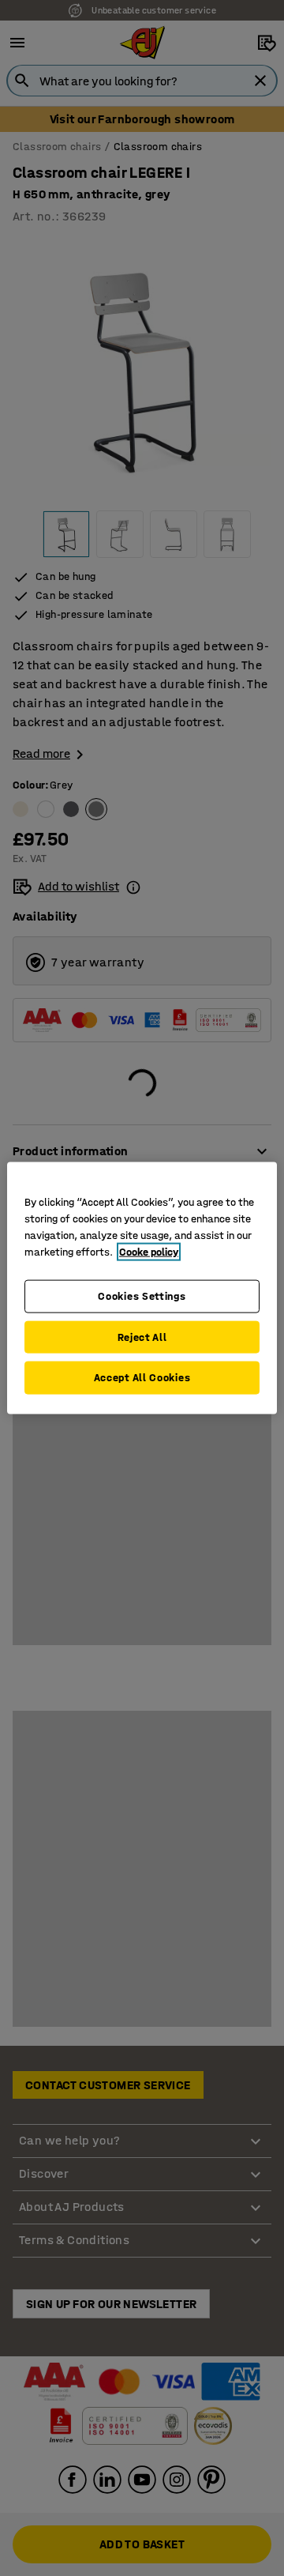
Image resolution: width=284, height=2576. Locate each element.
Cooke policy (149, 1252)
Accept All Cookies (142, 1378)
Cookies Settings (142, 1296)
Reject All (142, 1337)
